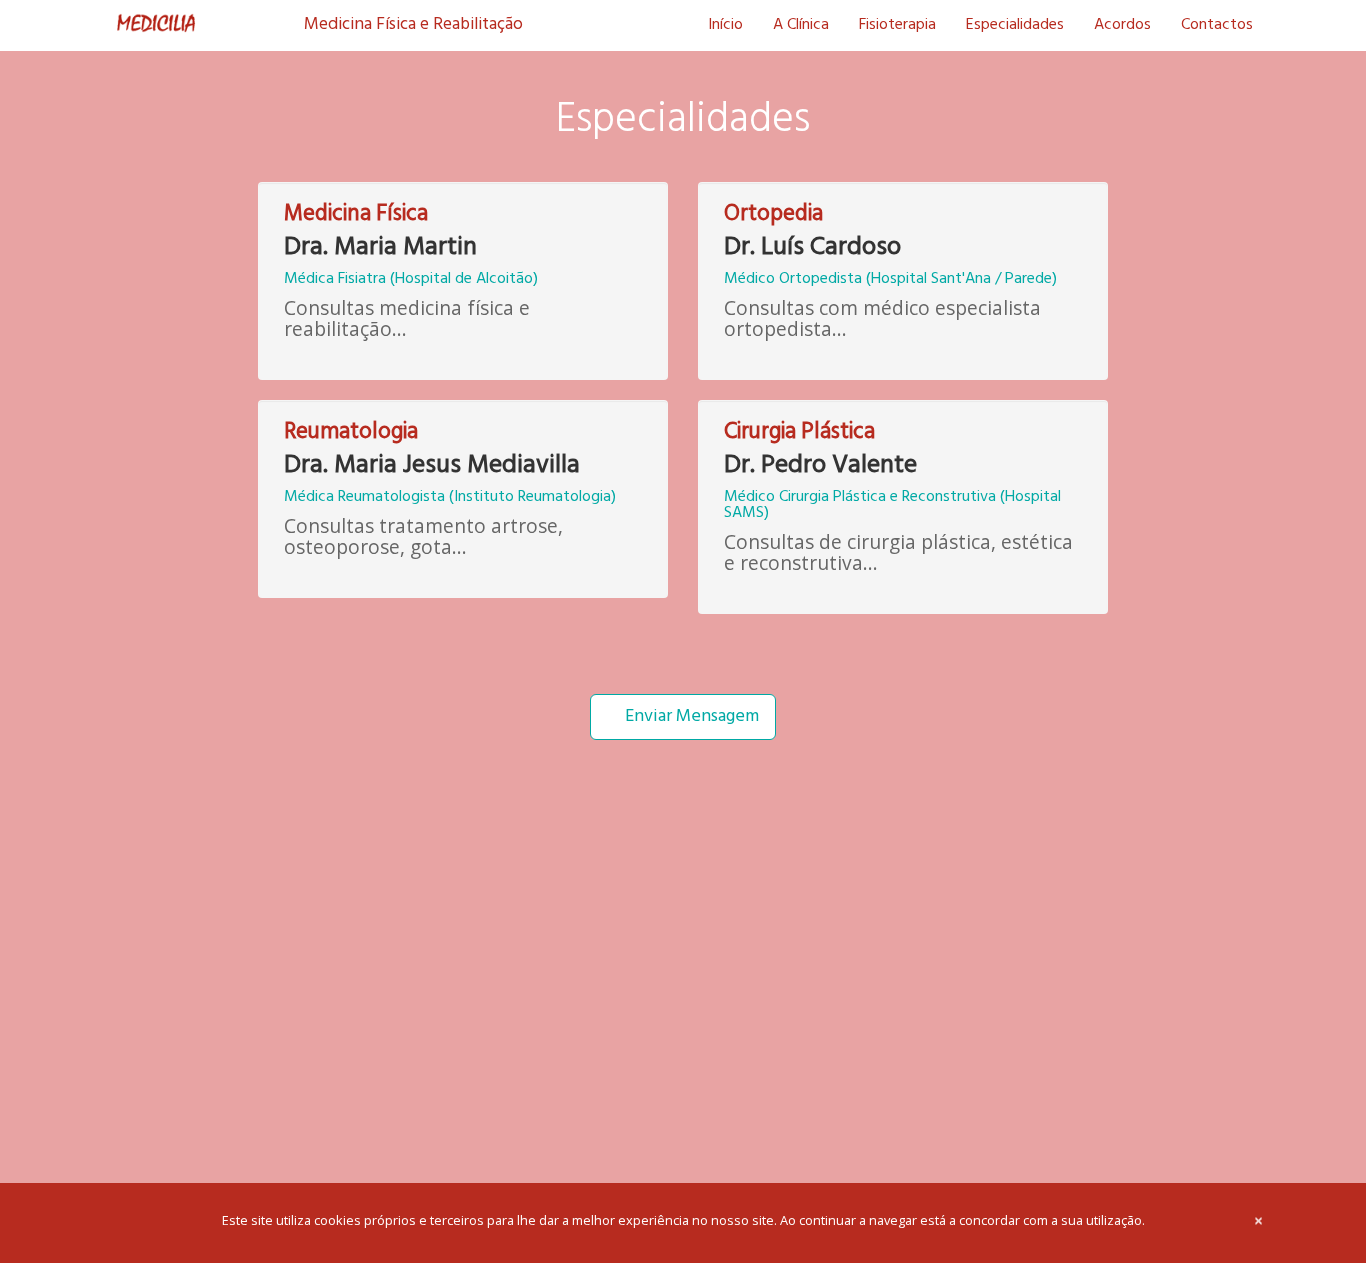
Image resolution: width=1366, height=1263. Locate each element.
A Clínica (801, 25)
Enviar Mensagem (690, 716)
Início (725, 25)
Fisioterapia (897, 25)
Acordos (1122, 25)
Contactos (1217, 25)
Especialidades (1015, 25)
